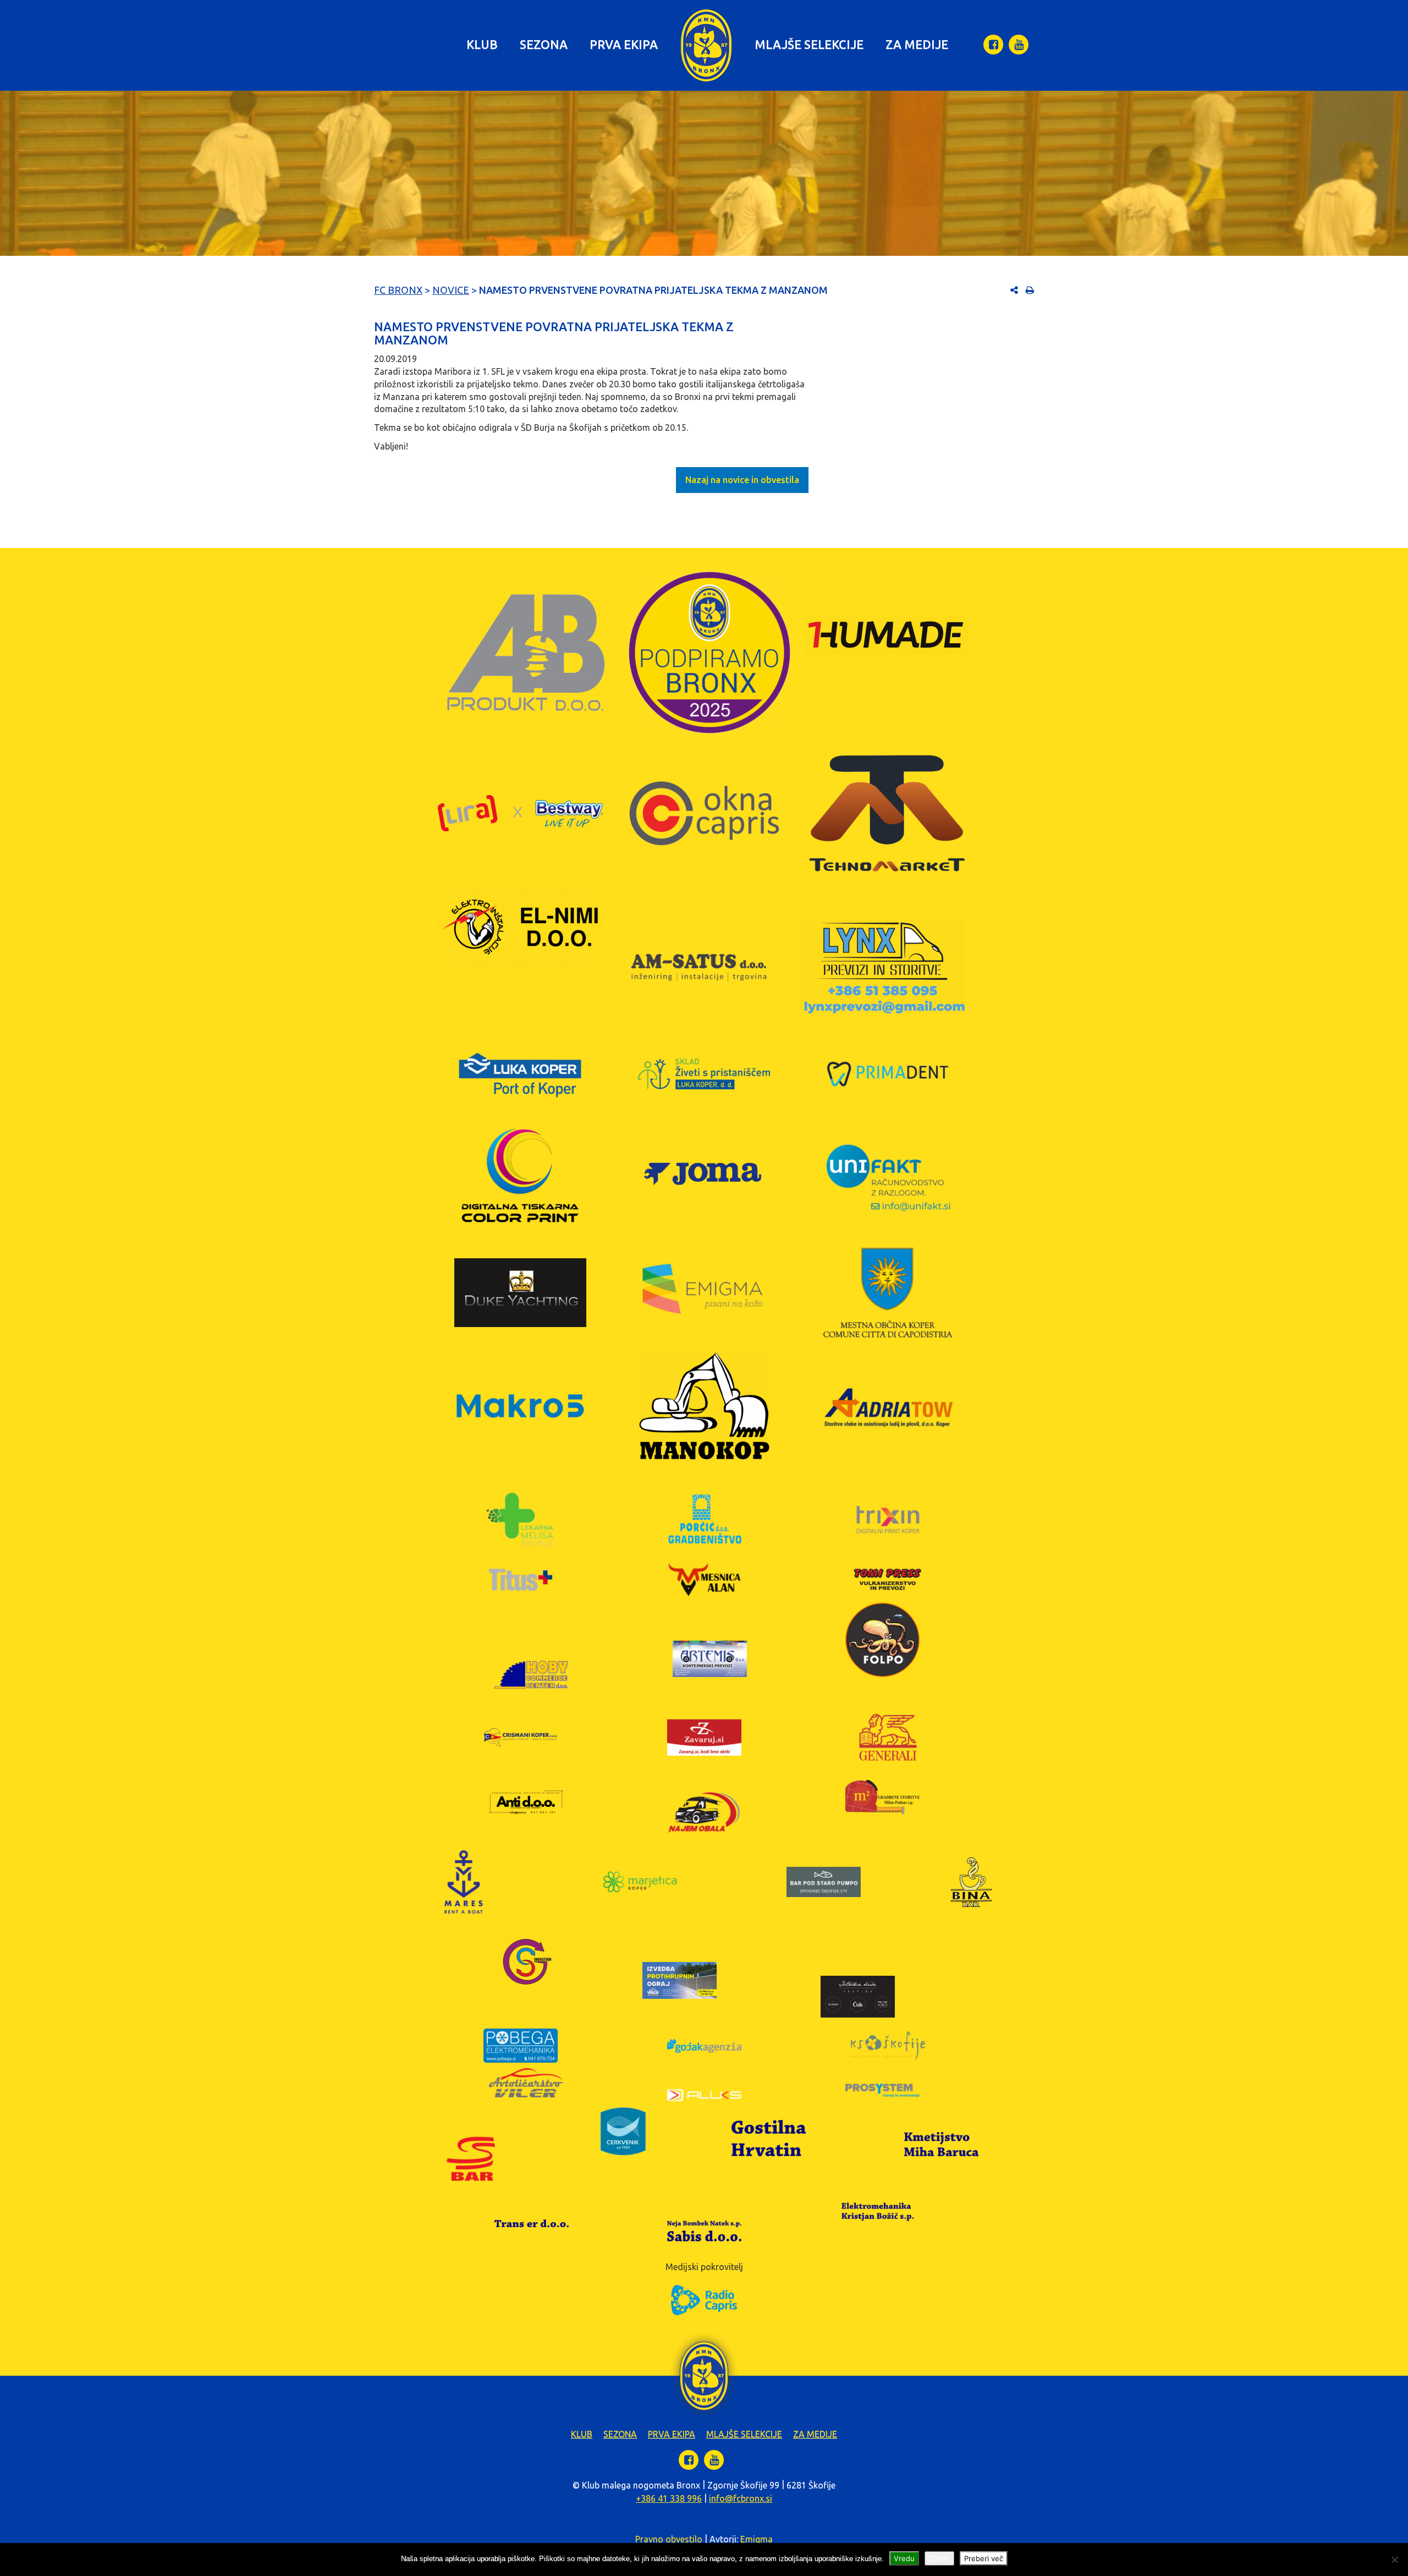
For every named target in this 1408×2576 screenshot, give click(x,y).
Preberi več (984, 2558)
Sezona (544, 44)
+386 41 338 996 (669, 2498)
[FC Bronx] (706, 45)
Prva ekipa (624, 44)
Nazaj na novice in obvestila (742, 480)
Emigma (757, 2539)
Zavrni (939, 2558)
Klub (482, 44)
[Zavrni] (1394, 2559)
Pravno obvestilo (669, 2539)
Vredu (904, 2558)
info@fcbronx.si (741, 2498)
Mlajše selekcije (809, 44)
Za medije (917, 44)
